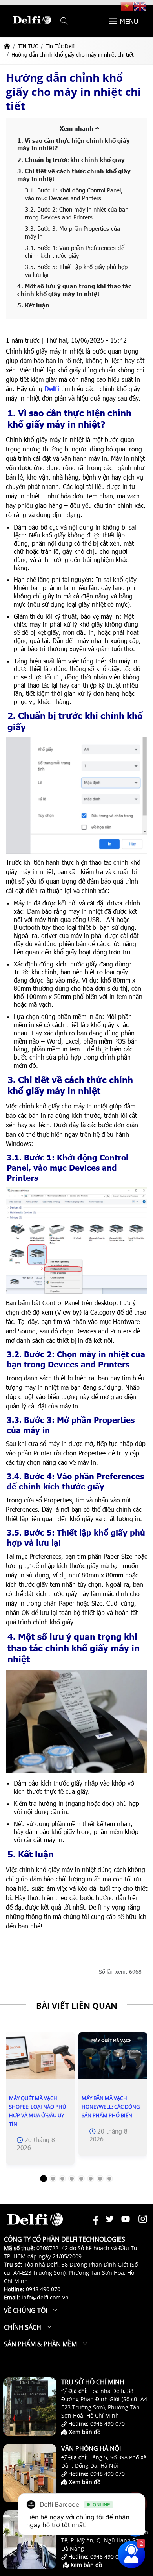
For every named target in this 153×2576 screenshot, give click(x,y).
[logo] (32, 27)
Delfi (52, 389)
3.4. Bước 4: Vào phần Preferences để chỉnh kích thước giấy (75, 251)
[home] (7, 46)
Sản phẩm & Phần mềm (40, 2344)
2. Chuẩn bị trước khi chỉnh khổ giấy (71, 160)
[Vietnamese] (127, 6)
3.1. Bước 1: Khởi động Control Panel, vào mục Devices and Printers (74, 194)
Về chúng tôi (25, 2310)
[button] (64, 21)
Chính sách (23, 2327)
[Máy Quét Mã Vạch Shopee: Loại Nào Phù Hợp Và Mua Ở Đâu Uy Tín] (40, 2056)
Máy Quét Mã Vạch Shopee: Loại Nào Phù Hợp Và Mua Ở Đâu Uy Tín (37, 2111)
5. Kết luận (33, 305)
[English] (140, 6)
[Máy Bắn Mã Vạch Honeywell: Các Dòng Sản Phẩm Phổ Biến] (113, 2056)
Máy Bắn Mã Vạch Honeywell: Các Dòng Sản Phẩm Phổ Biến (111, 2107)
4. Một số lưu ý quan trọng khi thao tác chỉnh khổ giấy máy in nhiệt (74, 290)
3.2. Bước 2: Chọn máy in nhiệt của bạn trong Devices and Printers (77, 213)
